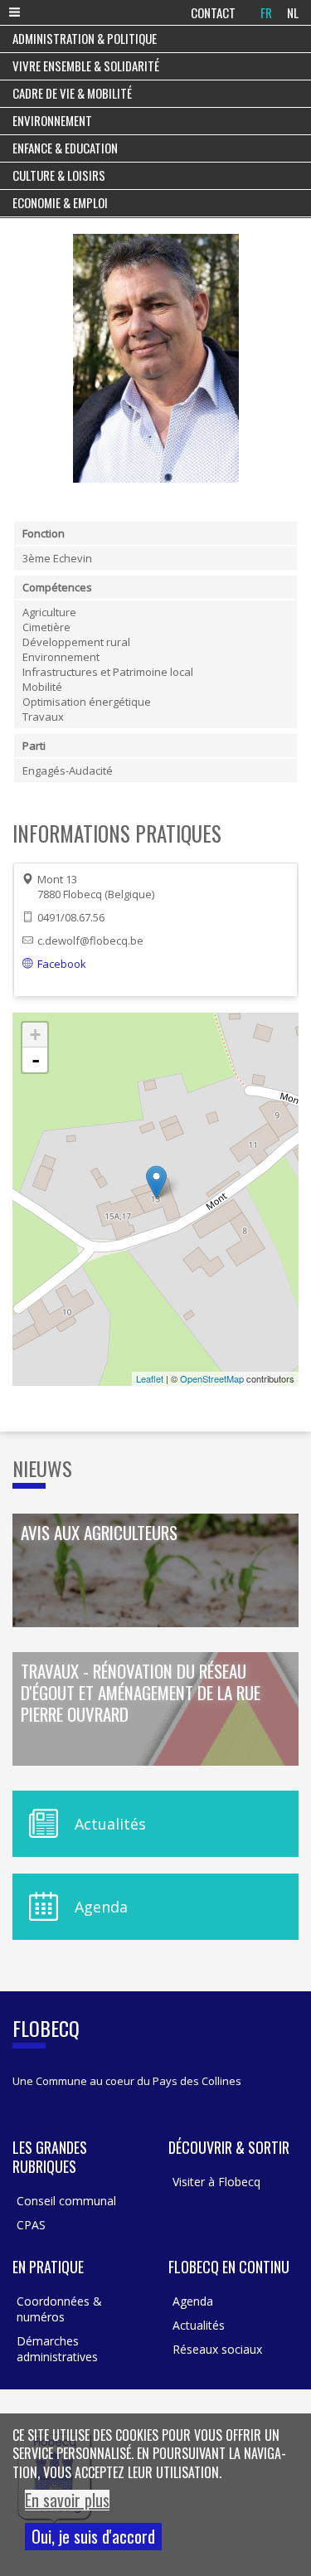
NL (293, 12)
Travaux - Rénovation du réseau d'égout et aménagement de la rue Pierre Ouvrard (141, 1694)
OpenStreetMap (212, 1378)
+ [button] (35, 1035)
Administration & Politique (85, 38)
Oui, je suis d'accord (93, 2536)
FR (266, 12)
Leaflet (150, 1378)
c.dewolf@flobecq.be (90, 940)
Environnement (52, 120)
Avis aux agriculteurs (99, 1533)
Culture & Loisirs (59, 175)
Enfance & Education (65, 148)
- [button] (36, 1060)
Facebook (62, 964)
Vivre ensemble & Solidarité (86, 66)
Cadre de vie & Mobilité (72, 93)
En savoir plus (67, 2500)
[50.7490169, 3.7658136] (156, 1182)
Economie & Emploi (60, 202)
